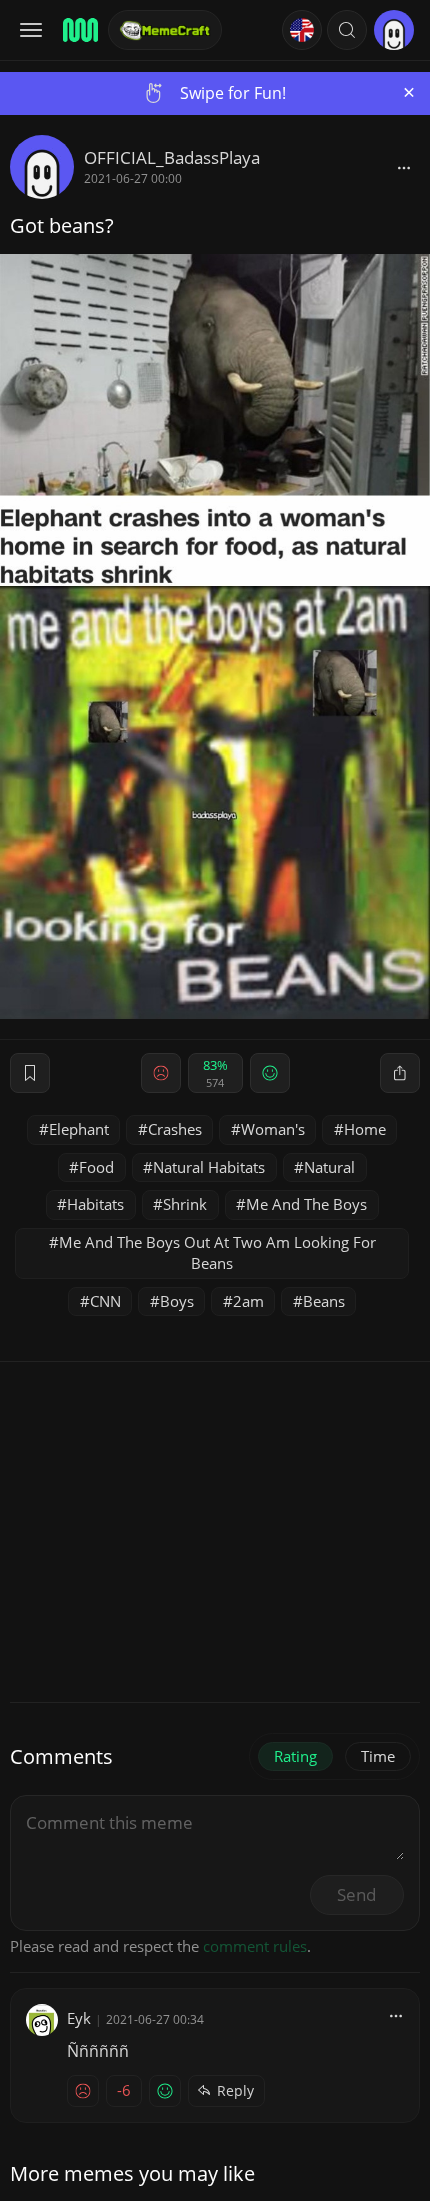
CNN (105, 1301)
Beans (324, 1301)
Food (96, 1167)
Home (365, 1129)
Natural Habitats (209, 1167)
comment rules (255, 1946)
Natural (329, 1167)
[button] (347, 30)
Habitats (95, 1204)
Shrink (185, 1204)
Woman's (273, 1129)
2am (248, 1301)
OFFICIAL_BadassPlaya (172, 157)
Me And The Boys (306, 1204)
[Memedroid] (79, 30)
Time (378, 1756)
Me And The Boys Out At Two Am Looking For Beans (217, 1252)
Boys (177, 1301)
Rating (295, 1756)
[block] (404, 167)
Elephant (79, 1129)
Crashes (175, 1129)
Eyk (79, 2018)
